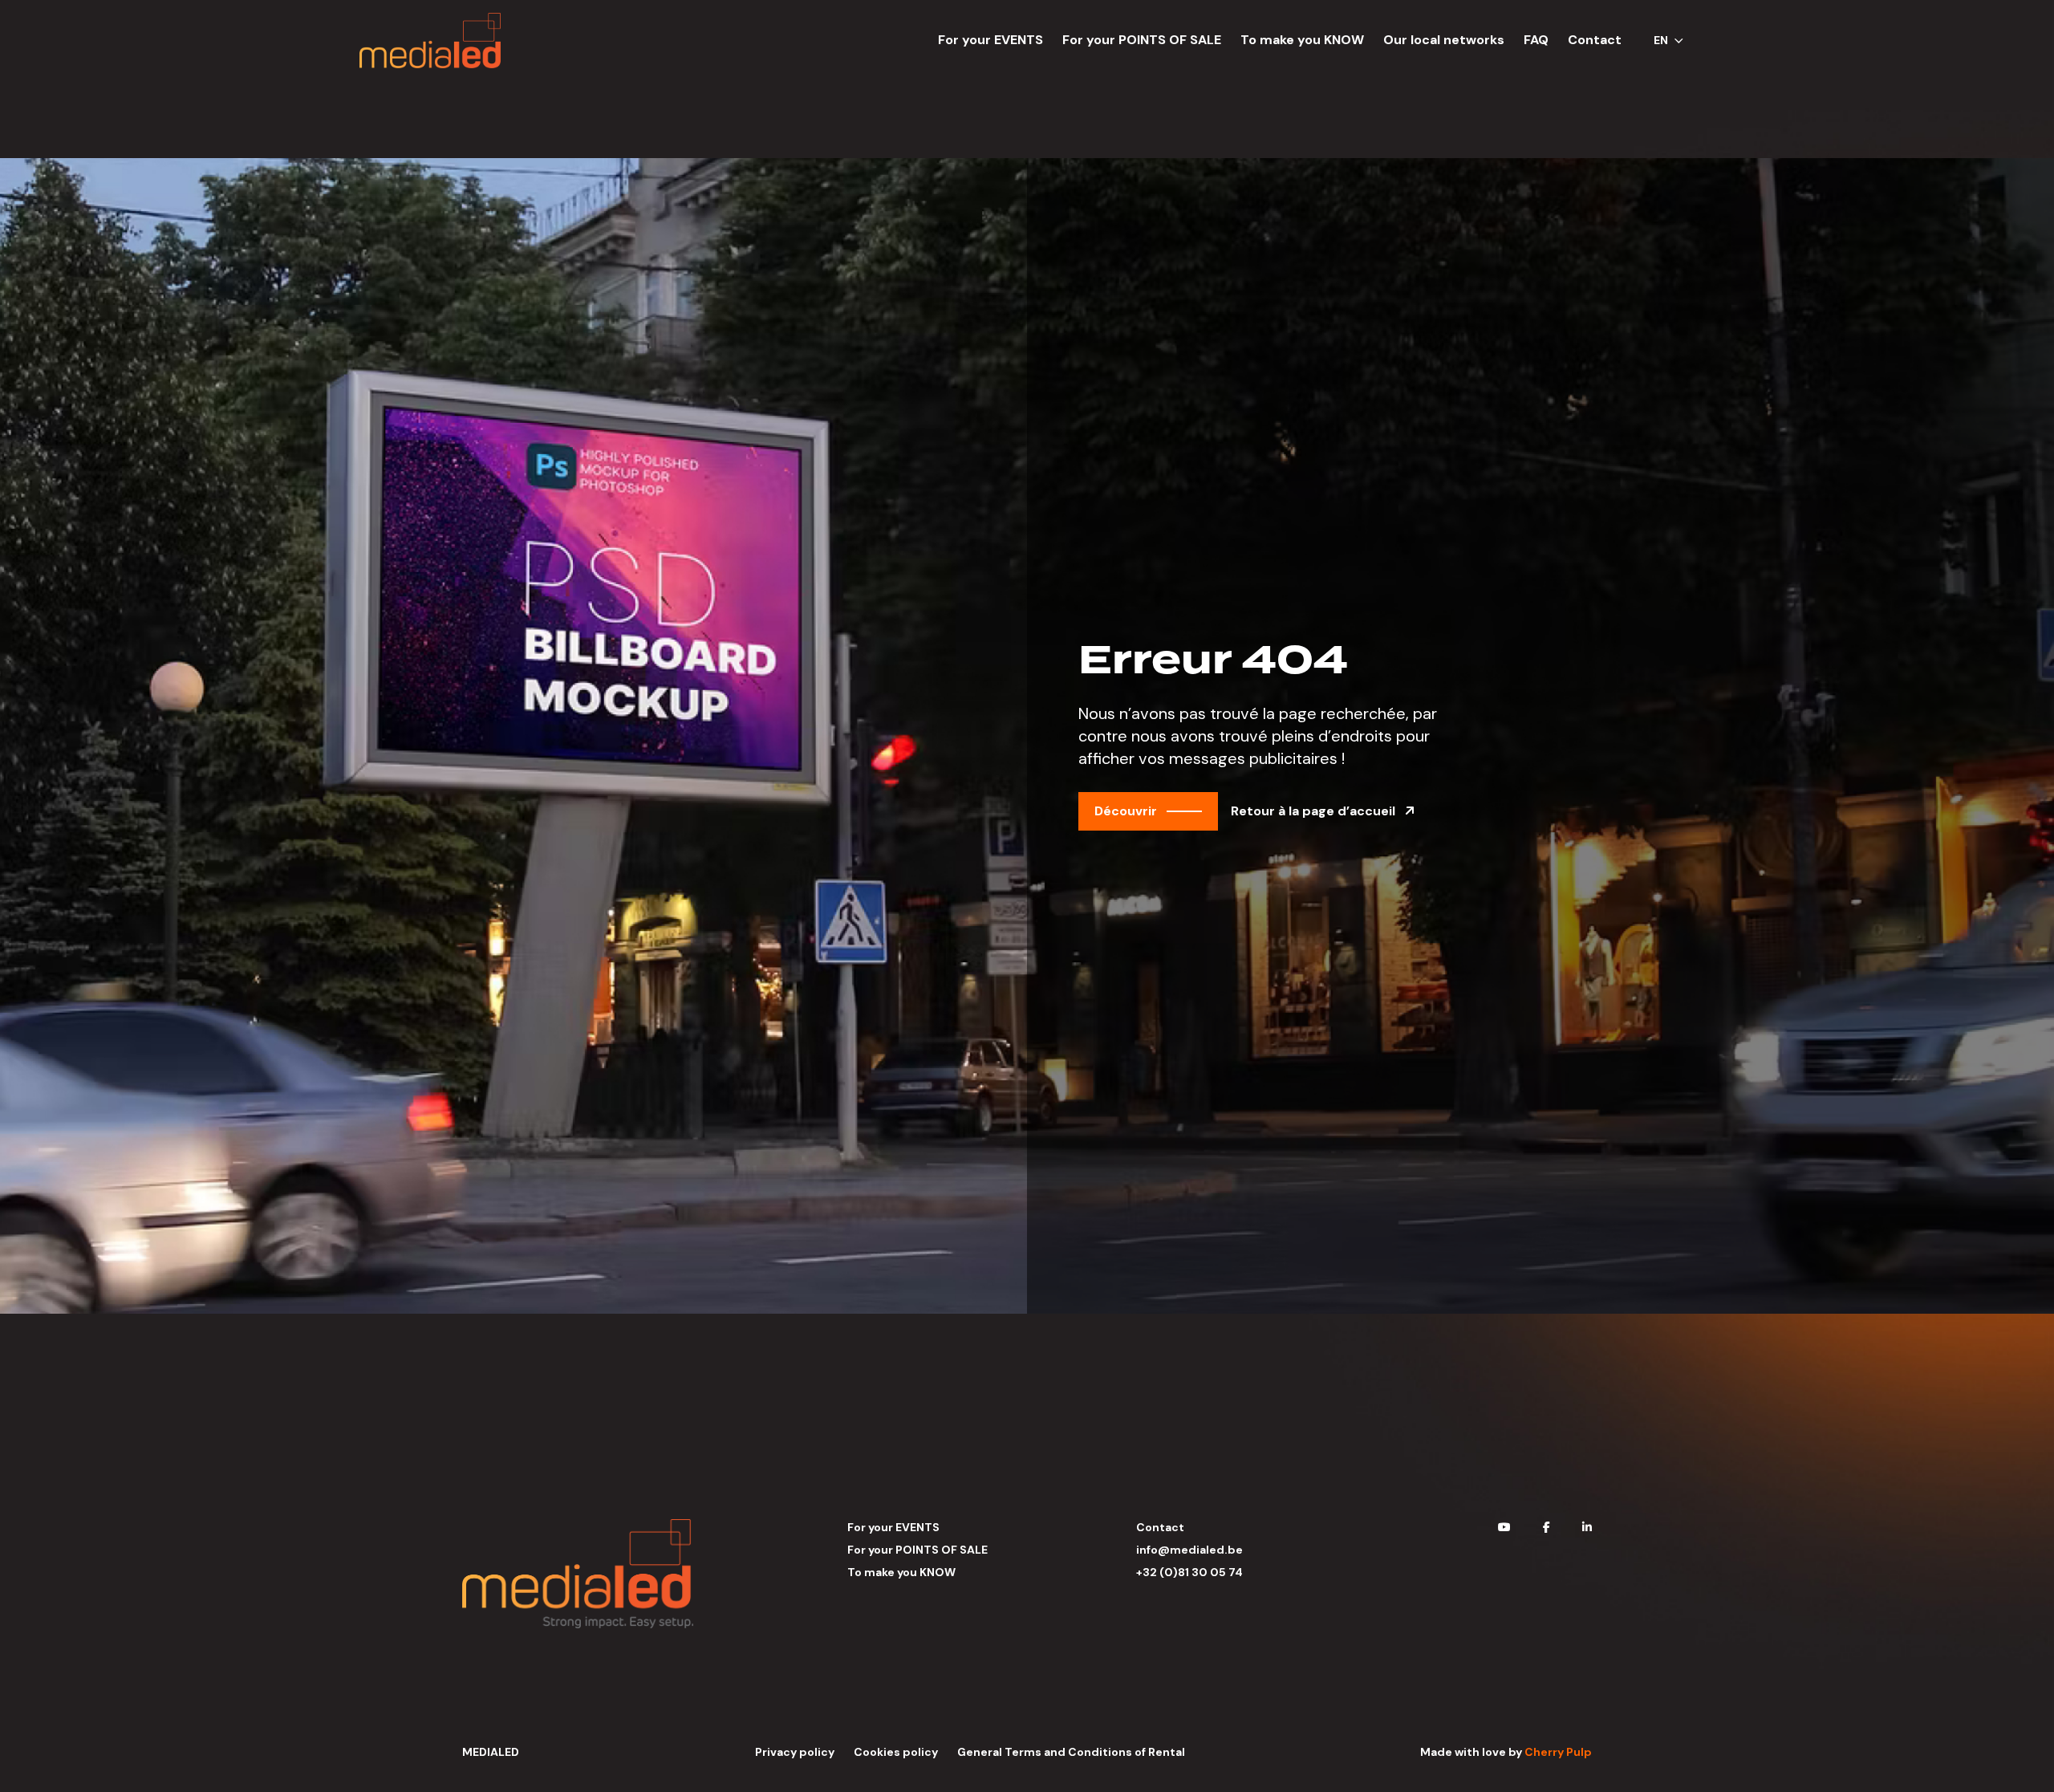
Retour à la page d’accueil (1315, 811)
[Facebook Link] (1547, 1527)
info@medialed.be (1189, 1550)
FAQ (1536, 40)
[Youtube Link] (1504, 1527)
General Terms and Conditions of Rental (1071, 1752)
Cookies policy (896, 1752)
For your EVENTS (990, 40)
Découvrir (1126, 811)
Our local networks (1444, 40)
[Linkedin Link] (1587, 1527)
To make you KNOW (1302, 40)
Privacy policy (795, 1752)
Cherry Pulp (1558, 1752)
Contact (1595, 40)
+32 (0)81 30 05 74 (1189, 1572)
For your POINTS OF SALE (1142, 40)
